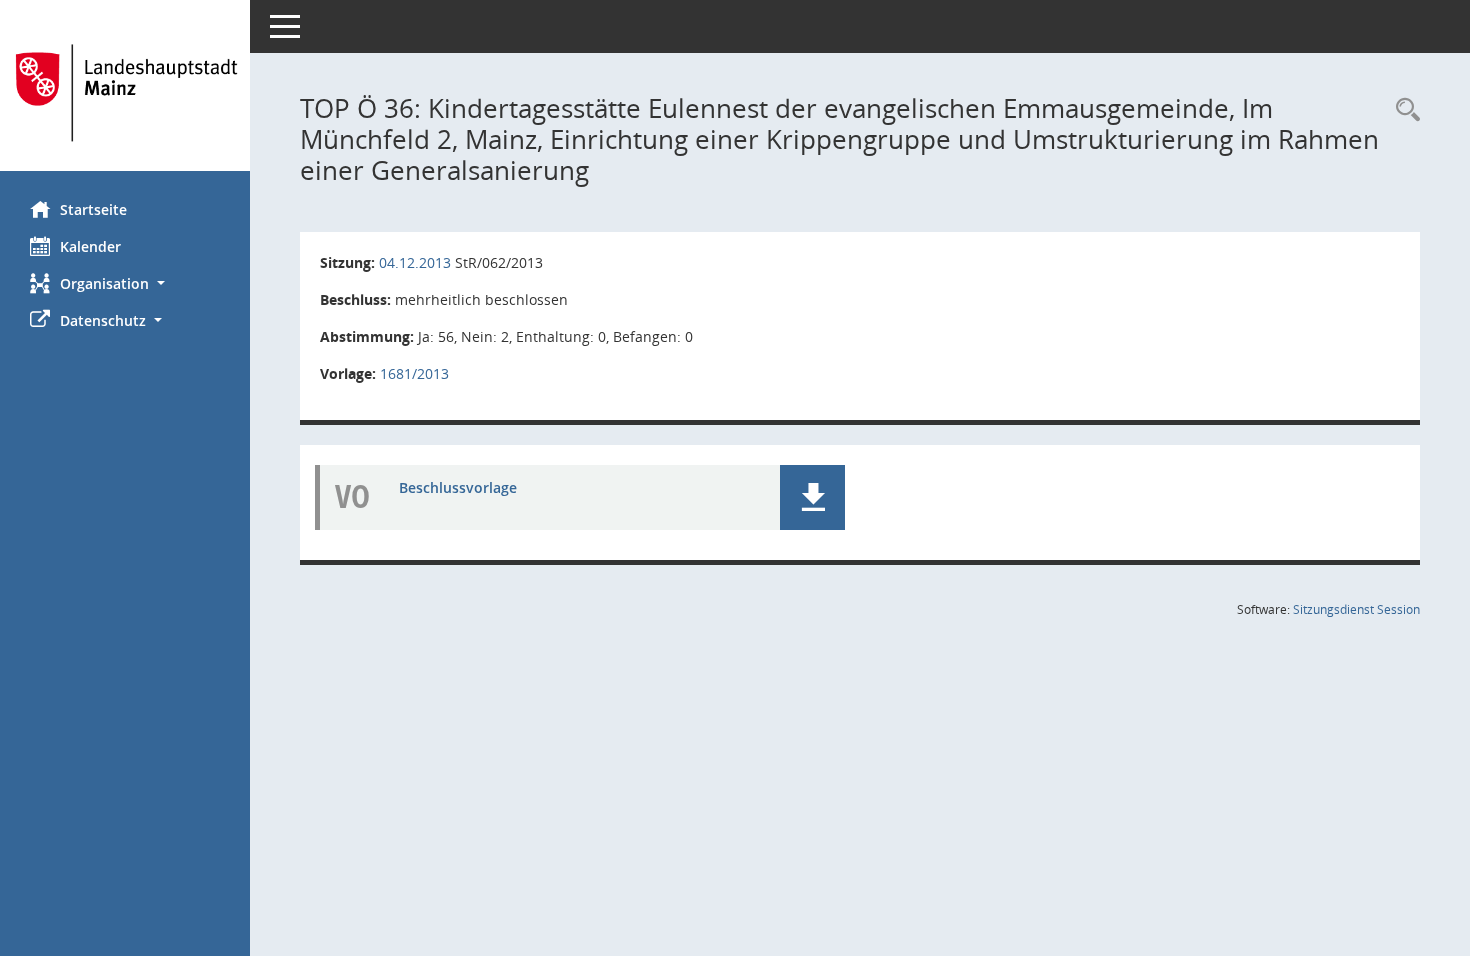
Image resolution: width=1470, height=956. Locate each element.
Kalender (90, 246)
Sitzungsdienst (1356, 609)
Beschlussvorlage (458, 487)
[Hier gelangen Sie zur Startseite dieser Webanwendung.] (125, 93)
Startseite (93, 209)
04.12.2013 (415, 262)
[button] (125, 283)
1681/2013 (414, 373)
